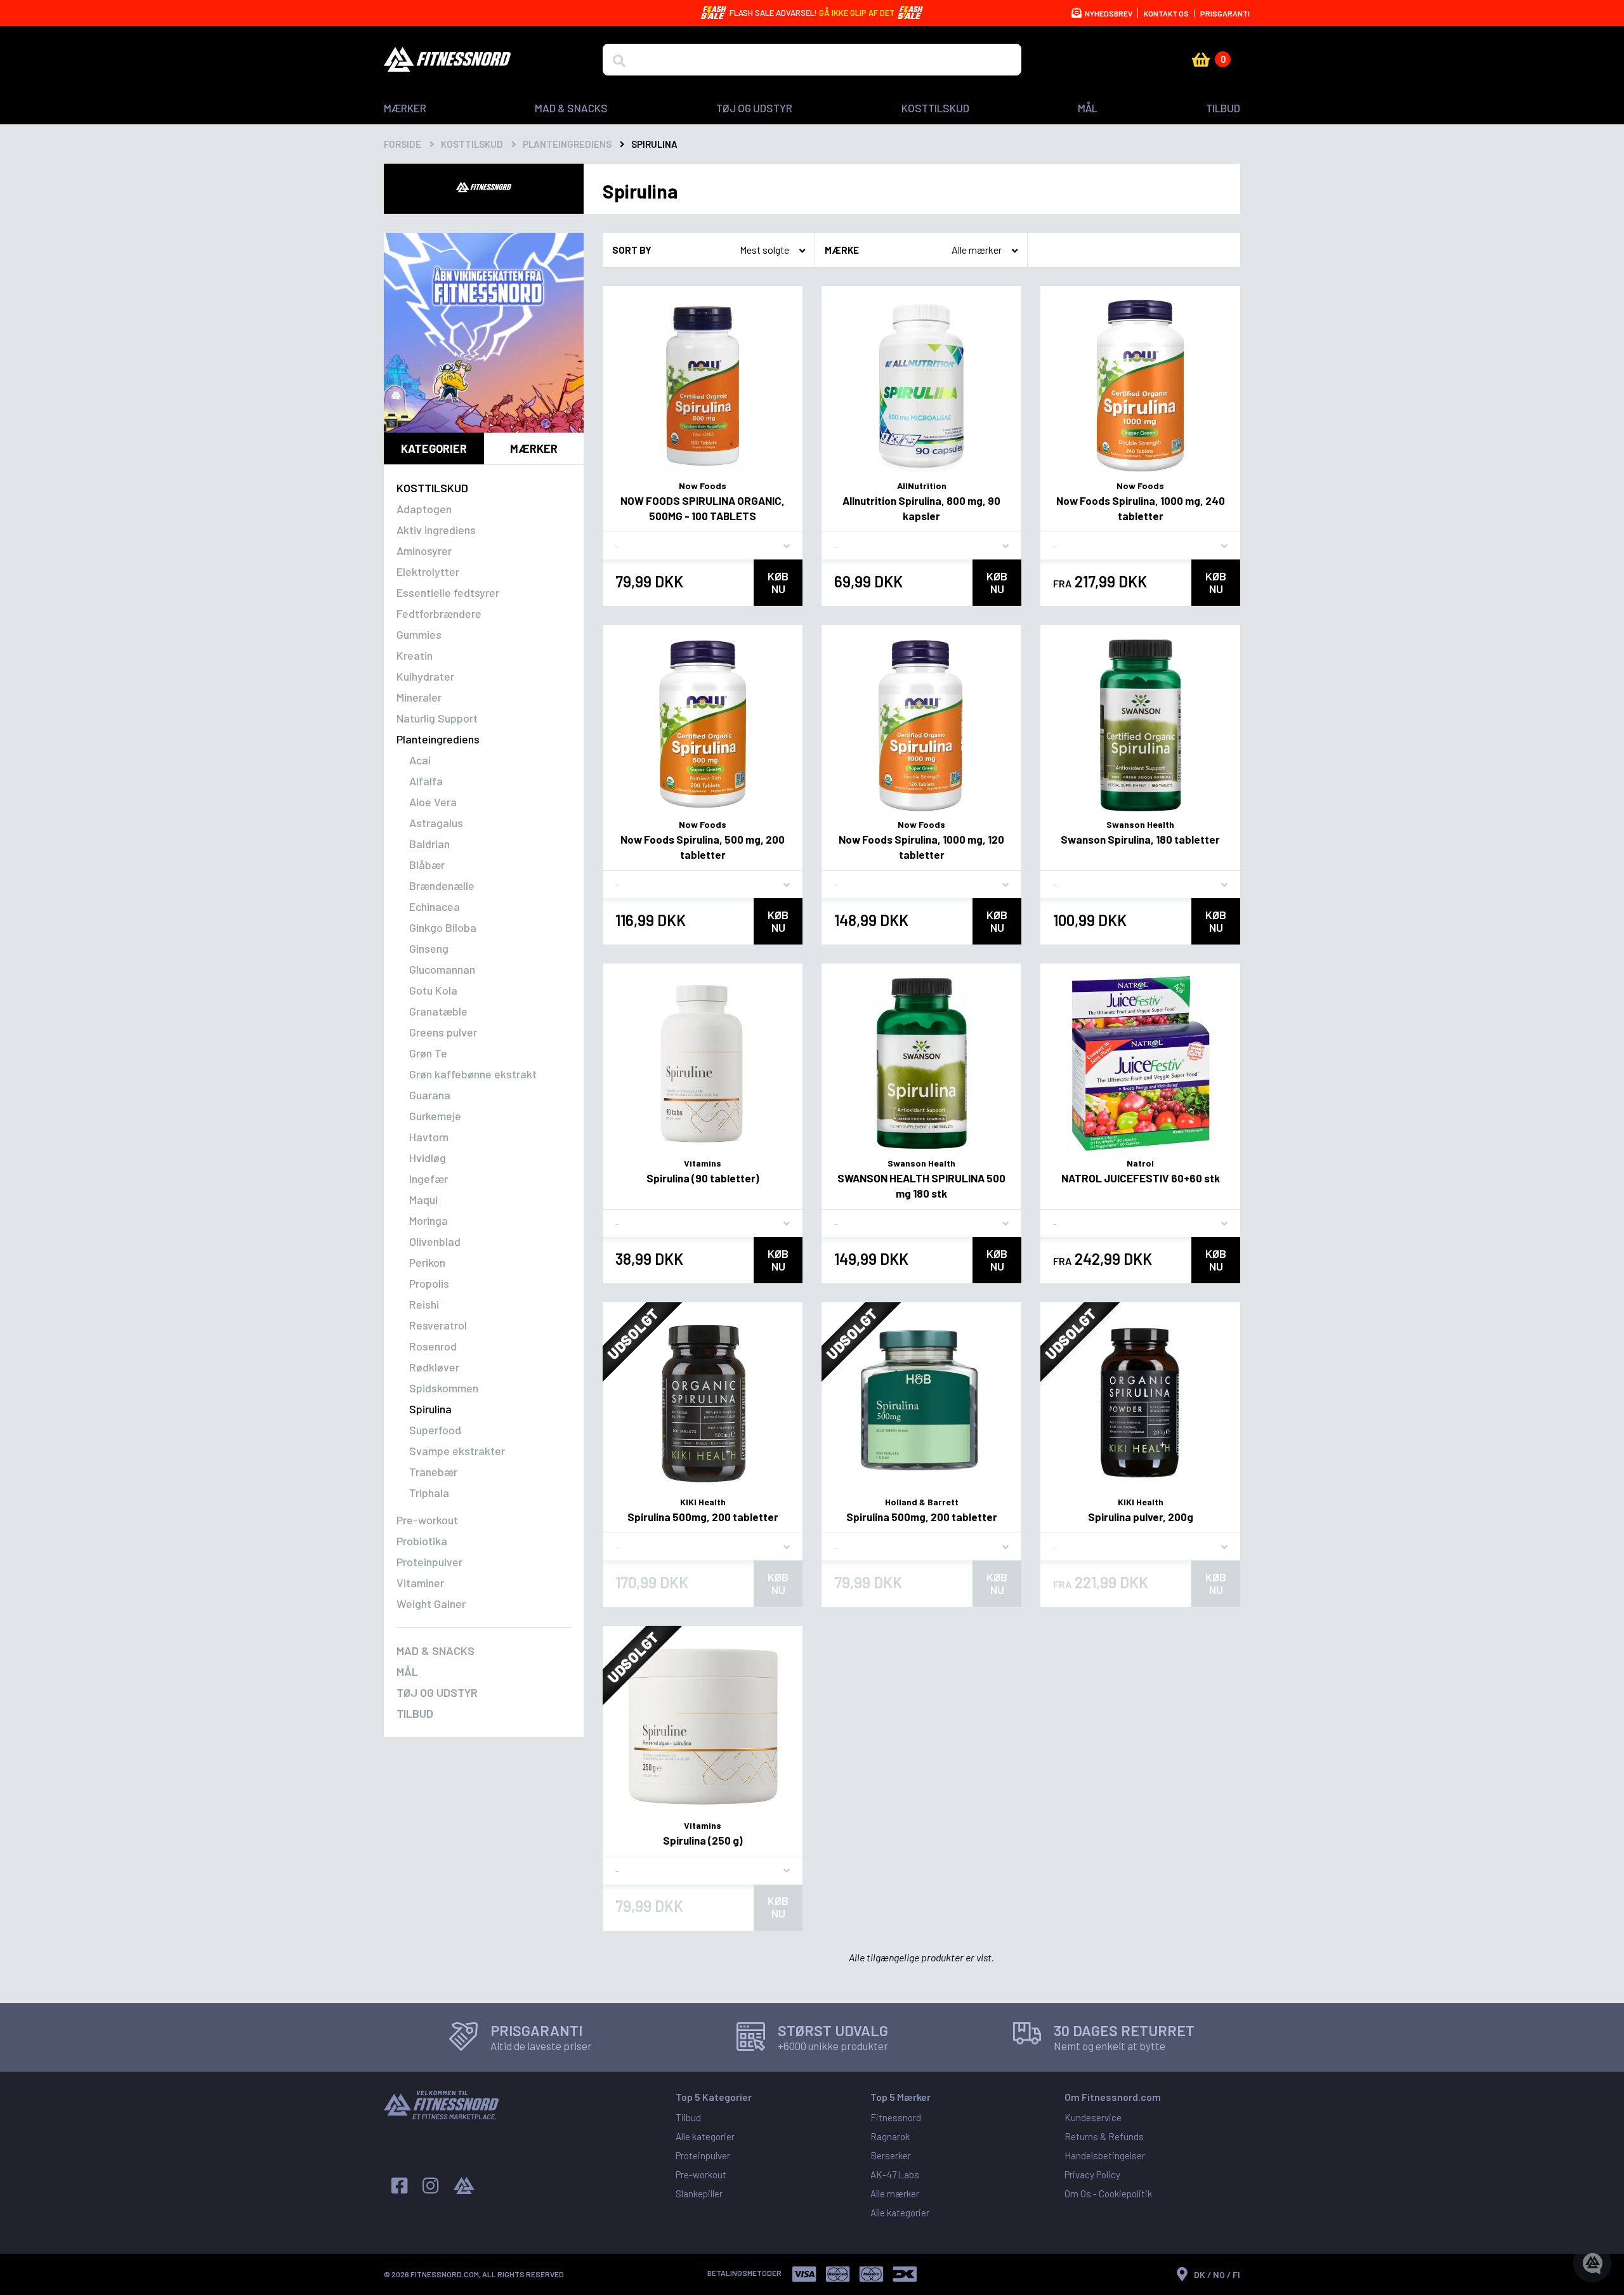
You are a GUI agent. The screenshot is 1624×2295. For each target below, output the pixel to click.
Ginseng (429, 948)
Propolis (429, 1283)
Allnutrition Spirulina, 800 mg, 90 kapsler (921, 508)
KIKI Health (703, 1502)
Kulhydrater (425, 676)
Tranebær (433, 1472)
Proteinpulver (429, 1562)
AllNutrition (922, 486)
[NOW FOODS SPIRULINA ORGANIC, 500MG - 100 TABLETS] (703, 386)
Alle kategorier (705, 2136)
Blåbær (427, 865)
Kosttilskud (935, 108)
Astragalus (436, 823)
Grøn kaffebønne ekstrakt (473, 1074)
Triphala (429, 1493)
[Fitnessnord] (447, 59)
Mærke (842, 250)
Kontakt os (1166, 13)
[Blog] (464, 2186)
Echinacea (435, 906)
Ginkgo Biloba (443, 927)
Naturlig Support (437, 718)
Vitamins (703, 1163)
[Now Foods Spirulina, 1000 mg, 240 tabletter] (1140, 386)
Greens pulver (443, 1032)
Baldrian (429, 844)
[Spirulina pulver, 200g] (1140, 1402)
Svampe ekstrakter (457, 1451)
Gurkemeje (435, 1116)
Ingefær (429, 1179)
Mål (1088, 108)
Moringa (429, 1220)
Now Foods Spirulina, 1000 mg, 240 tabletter (1141, 508)
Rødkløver (434, 1367)
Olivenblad (435, 1241)
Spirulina (430, 1409)
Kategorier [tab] (434, 448)
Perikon (427, 1262)
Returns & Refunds (1104, 2136)
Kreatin (415, 655)
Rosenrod (433, 1346)
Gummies (419, 634)
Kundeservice (1093, 2117)
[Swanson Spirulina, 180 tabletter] (1140, 725)
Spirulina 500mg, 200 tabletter (703, 1517)
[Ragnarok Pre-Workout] (484, 333)
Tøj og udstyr (754, 108)
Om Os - (1082, 2194)
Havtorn (429, 1137)
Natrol (1140, 1163)
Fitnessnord (896, 2117)
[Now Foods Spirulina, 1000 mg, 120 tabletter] (921, 725)
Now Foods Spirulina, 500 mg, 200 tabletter (703, 847)
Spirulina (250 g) (703, 1840)
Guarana (430, 1095)
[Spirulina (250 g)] (703, 1726)
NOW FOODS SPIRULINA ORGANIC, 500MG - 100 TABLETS (703, 508)
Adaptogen (424, 509)
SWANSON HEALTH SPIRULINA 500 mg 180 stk (921, 1186)
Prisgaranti (1225, 13)
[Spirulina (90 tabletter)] (703, 1063)
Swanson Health (1140, 824)
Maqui (423, 1200)
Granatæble (438, 1011)
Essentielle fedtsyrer (448, 592)
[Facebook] (399, 2186)
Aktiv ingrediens (436, 530)
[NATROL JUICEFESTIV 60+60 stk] (1140, 1063)
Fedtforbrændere (439, 613)
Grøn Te (428, 1053)
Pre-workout (427, 1520)
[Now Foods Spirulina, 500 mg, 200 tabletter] (703, 725)
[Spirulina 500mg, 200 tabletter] (703, 1402)
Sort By (632, 250)
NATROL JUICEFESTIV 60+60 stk (1141, 1178)
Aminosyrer (424, 551)
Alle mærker (895, 2194)
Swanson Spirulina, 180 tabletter (1140, 839)
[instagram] (430, 2186)
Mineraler (419, 697)
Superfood (435, 1430)
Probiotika (422, 1541)
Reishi (424, 1304)
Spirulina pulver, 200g (1141, 1517)
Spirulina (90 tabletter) (703, 1178)
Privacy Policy (1092, 2174)
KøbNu (778, 582)
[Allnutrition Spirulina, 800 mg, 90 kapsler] (921, 386)
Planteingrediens (438, 739)
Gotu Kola (433, 990)
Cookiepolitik (1125, 2194)
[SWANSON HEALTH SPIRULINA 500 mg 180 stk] (921, 1063)
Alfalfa (426, 781)
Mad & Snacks (571, 108)
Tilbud (1223, 108)
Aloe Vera (433, 802)
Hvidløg (428, 1158)
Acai (420, 760)
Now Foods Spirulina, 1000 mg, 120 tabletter (921, 847)
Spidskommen (444, 1388)
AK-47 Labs (895, 2174)
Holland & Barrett (922, 1502)
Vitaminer (420, 1583)
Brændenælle (442, 886)
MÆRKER (405, 108)
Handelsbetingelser (1105, 2155)
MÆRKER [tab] (534, 448)
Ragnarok (890, 2136)
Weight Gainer (431, 1604)
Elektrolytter (428, 572)
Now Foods (703, 486)
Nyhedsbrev (1108, 13)
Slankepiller (699, 2194)
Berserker (891, 2155)
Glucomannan (442, 969)
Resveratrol (438, 1325)
